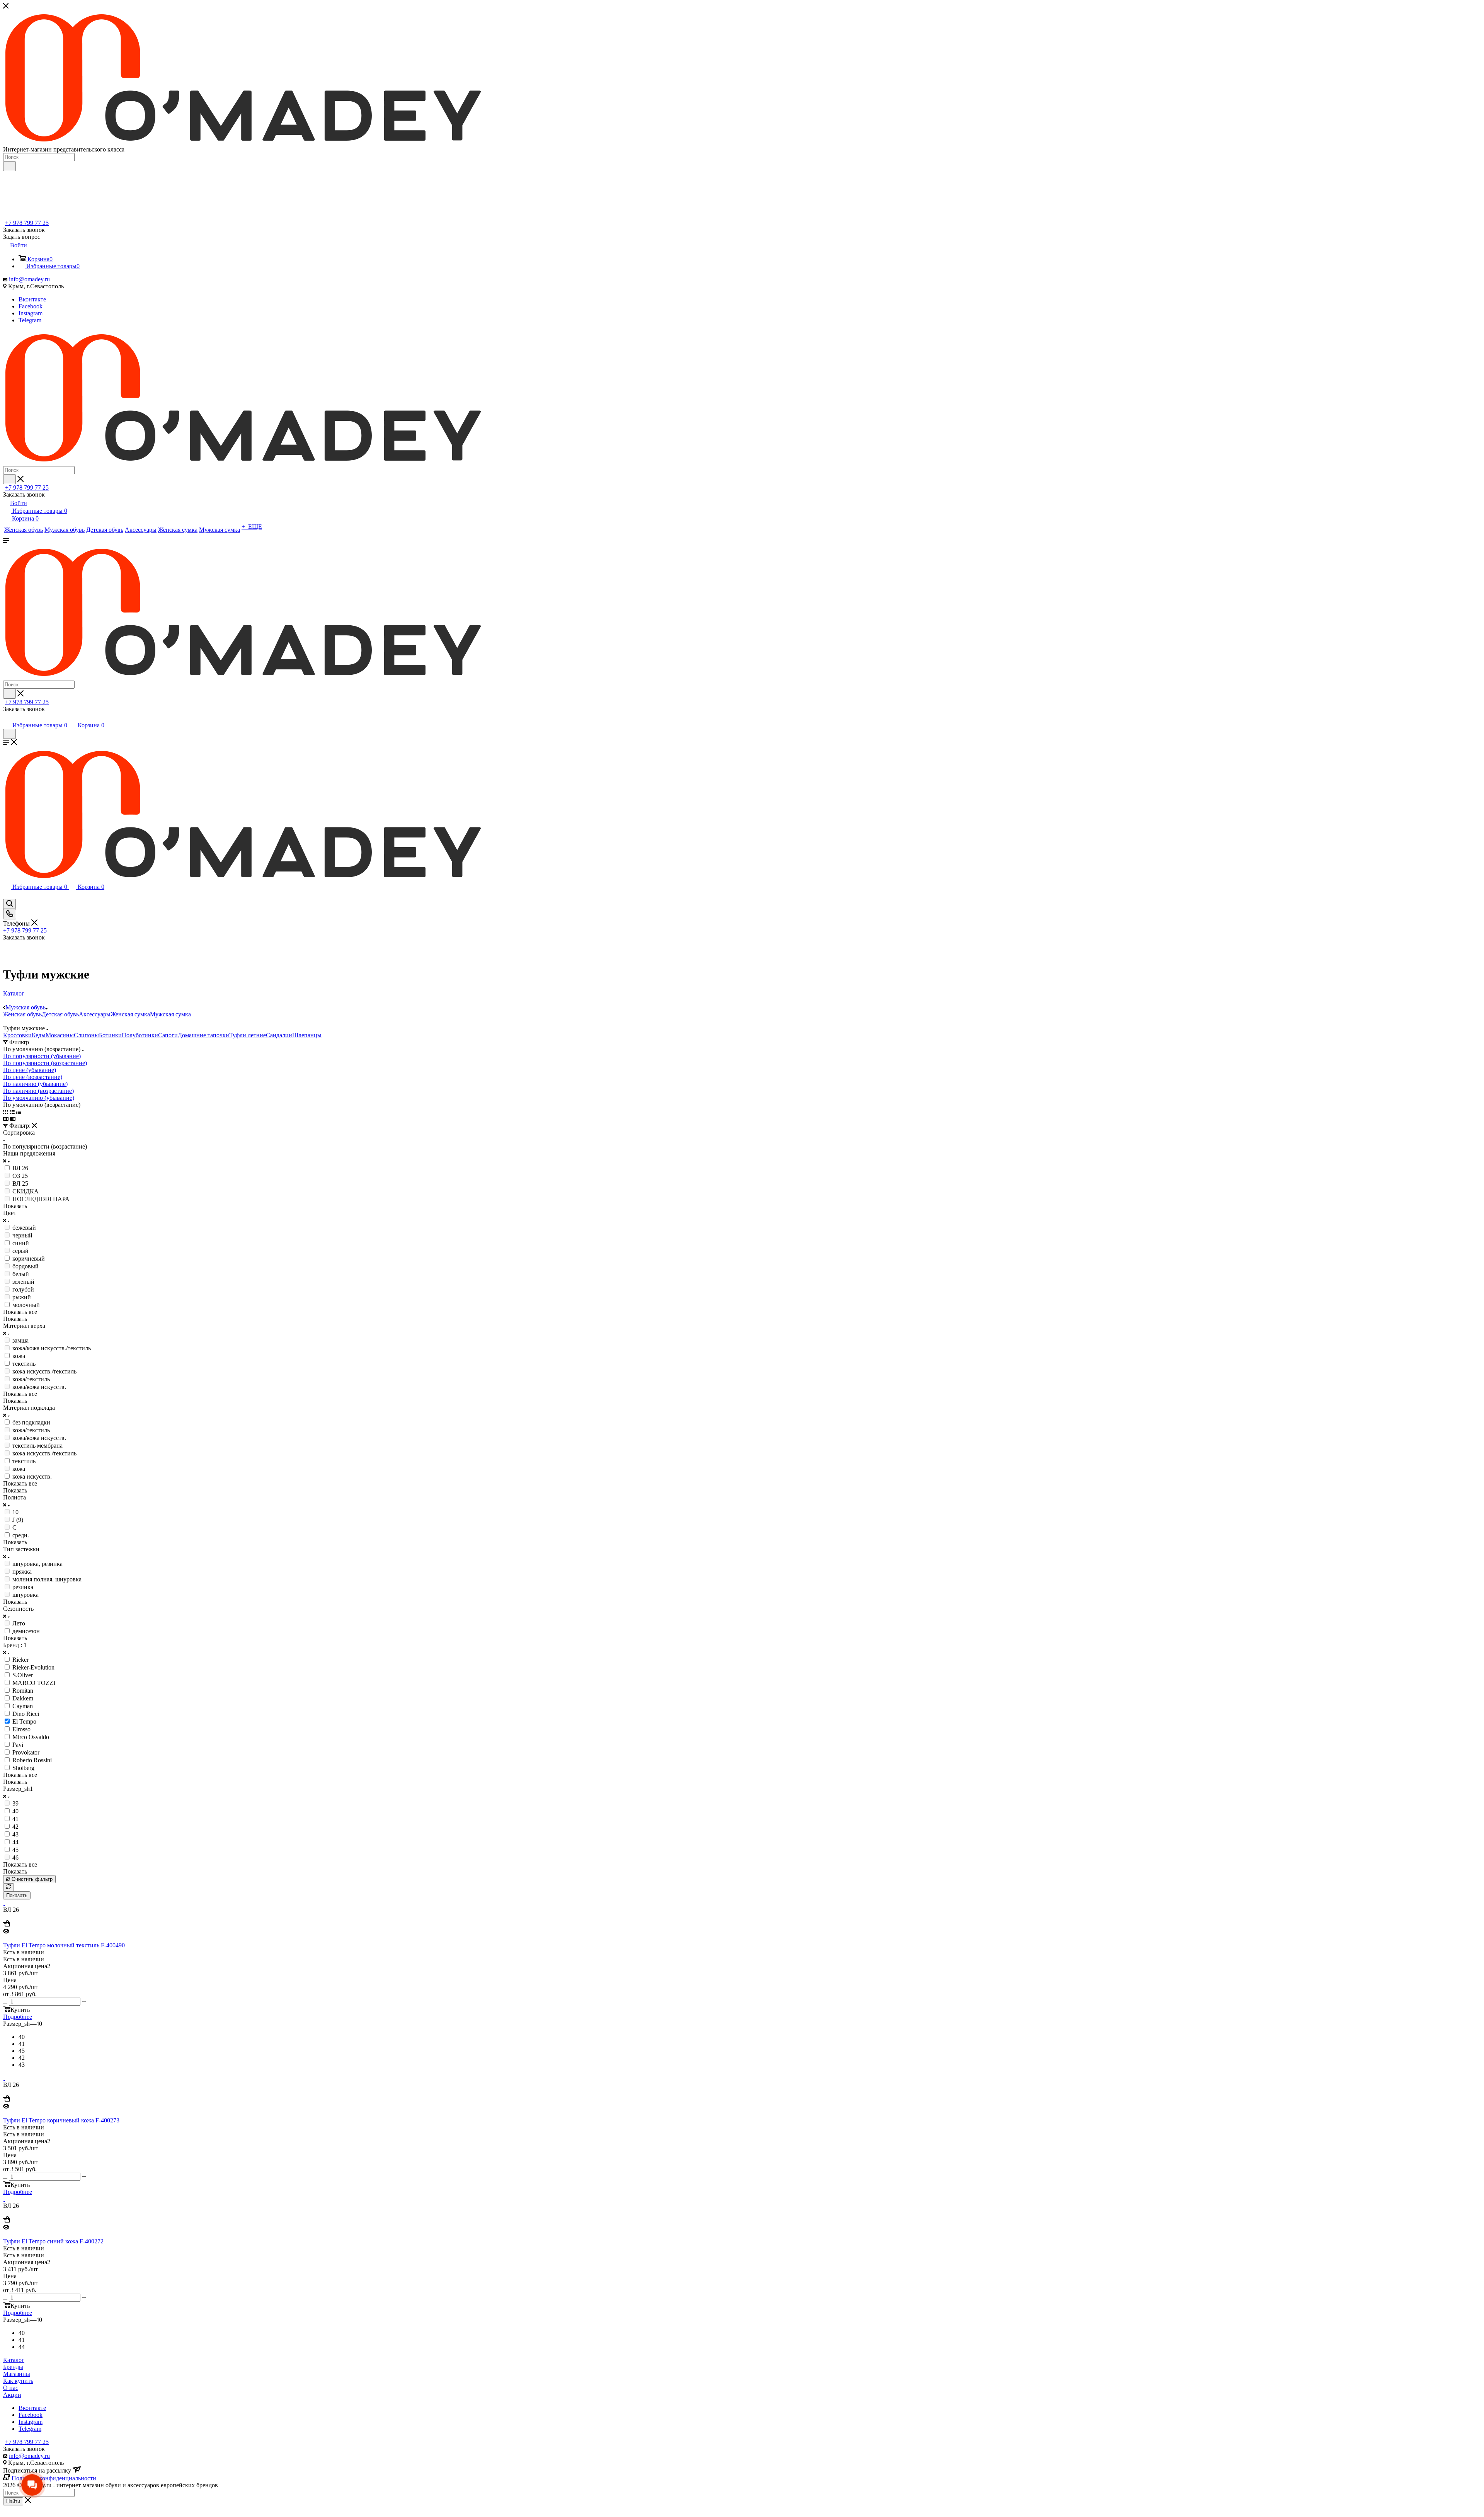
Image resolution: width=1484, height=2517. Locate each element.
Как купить (18, 2381)
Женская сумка (130, 1014)
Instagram (31, 313)
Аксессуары (95, 1014)
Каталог (14, 2360)
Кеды (39, 1035)
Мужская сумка (170, 1014)
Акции (12, 2395)
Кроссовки (17, 1035)
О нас (11, 2388)
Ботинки (110, 1035)
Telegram (30, 320)
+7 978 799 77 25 (27, 223)
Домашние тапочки (203, 1035)
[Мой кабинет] (7, 717)
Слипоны (86, 1035)
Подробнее (18, 2017)
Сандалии (279, 1035)
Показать (17, 1895)
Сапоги (168, 1035)
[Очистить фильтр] (9, 1887)
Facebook (31, 306)
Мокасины (60, 1035)
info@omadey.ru (29, 279)
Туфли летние (248, 1035)
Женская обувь (22, 1014)
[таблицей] (19, 1112)
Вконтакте (32, 299)
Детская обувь (60, 1014)
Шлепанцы (307, 1035)
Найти (13, 2501)
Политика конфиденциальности (54, 2478)
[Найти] (9, 166)
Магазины (17, 2374)
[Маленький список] (6, 1119)
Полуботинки (140, 1035)
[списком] (12, 1112)
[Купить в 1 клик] (7, 1924)
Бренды (13, 2367)
